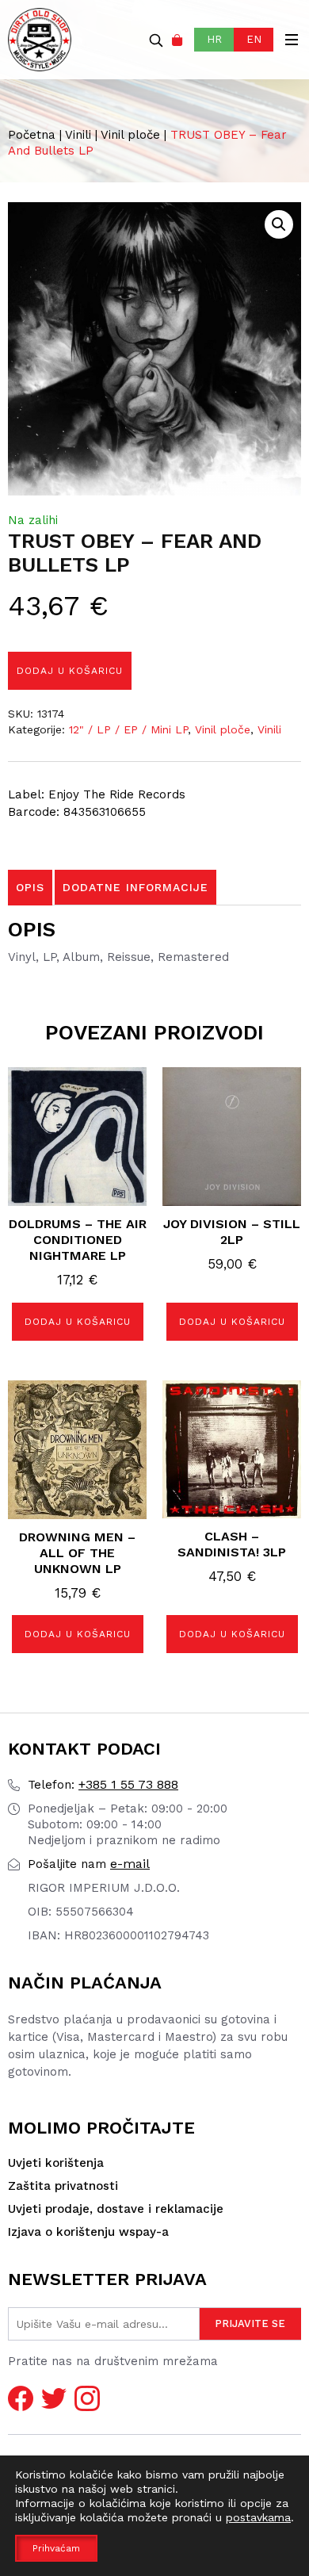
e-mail (89, 1864)
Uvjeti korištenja (56, 2163)
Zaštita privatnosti (63, 2186)
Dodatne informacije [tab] (135, 887)
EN (254, 39)
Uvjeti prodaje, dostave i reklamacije (116, 2209)
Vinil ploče (130, 135)
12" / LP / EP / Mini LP (128, 729)
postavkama (258, 2517)
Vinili (78, 135)
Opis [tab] (30, 887)
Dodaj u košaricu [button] (78, 1322)
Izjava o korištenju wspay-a (88, 2232)
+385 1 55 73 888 (103, 1784)
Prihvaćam (56, 2548)
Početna (32, 135)
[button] (279, 224)
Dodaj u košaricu (70, 671)
